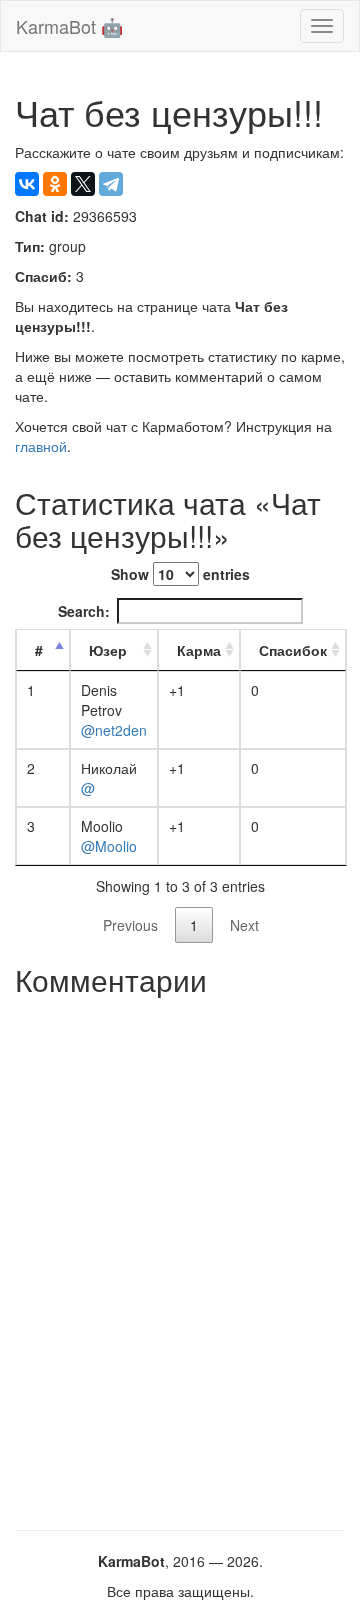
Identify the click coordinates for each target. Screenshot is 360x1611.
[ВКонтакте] (27, 184)
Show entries (180, 574)
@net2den (114, 730)
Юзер (108, 650)
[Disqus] (180, 1256)
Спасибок (293, 650)
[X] (83, 184)
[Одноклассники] (55, 184)
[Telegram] (111, 184)
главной (41, 446)
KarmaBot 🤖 (69, 26)
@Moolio (109, 846)
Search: (84, 611)
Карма (199, 650)
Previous (130, 925)
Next (244, 925)
